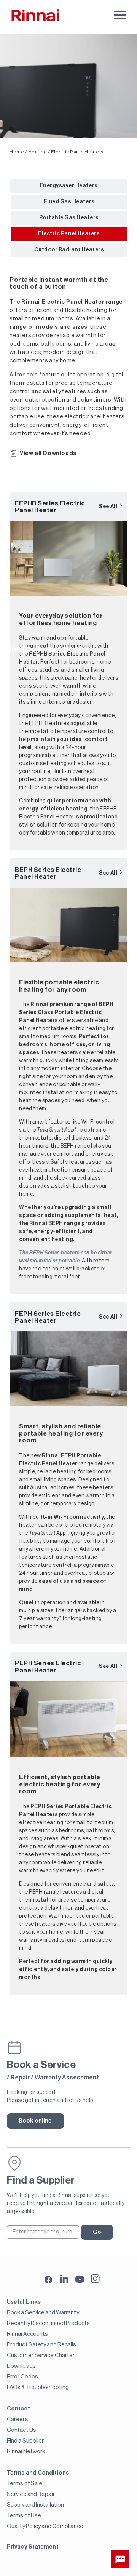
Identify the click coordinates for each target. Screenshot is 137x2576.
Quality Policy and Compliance (45, 2526)
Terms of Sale (25, 2484)
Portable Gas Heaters (69, 218)
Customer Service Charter (41, 2355)
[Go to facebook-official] (49, 2280)
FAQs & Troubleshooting (38, 2387)
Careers (18, 2419)
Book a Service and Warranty (43, 2313)
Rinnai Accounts (28, 2334)
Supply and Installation (35, 2505)
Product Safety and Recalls (42, 2345)
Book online (35, 2121)
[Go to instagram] (95, 2279)
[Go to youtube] (80, 2279)
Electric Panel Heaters (69, 234)
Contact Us (22, 2430)
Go (97, 2232)
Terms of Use (24, 2516)
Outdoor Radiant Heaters (69, 250)
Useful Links (24, 2302)
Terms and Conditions (38, 2473)
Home (17, 152)
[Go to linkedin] (64, 2279)
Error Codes (22, 2377)
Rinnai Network (26, 2451)
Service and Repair (31, 2494)
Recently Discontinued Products (48, 2323)
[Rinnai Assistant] (120, 2559)
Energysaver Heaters (69, 186)
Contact (18, 2409)
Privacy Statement (33, 2547)
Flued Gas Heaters (69, 202)
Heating (38, 152)
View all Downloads (48, 453)
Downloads (21, 2366)
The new (48, 1456)
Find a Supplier (25, 2441)
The (42, 1807)
